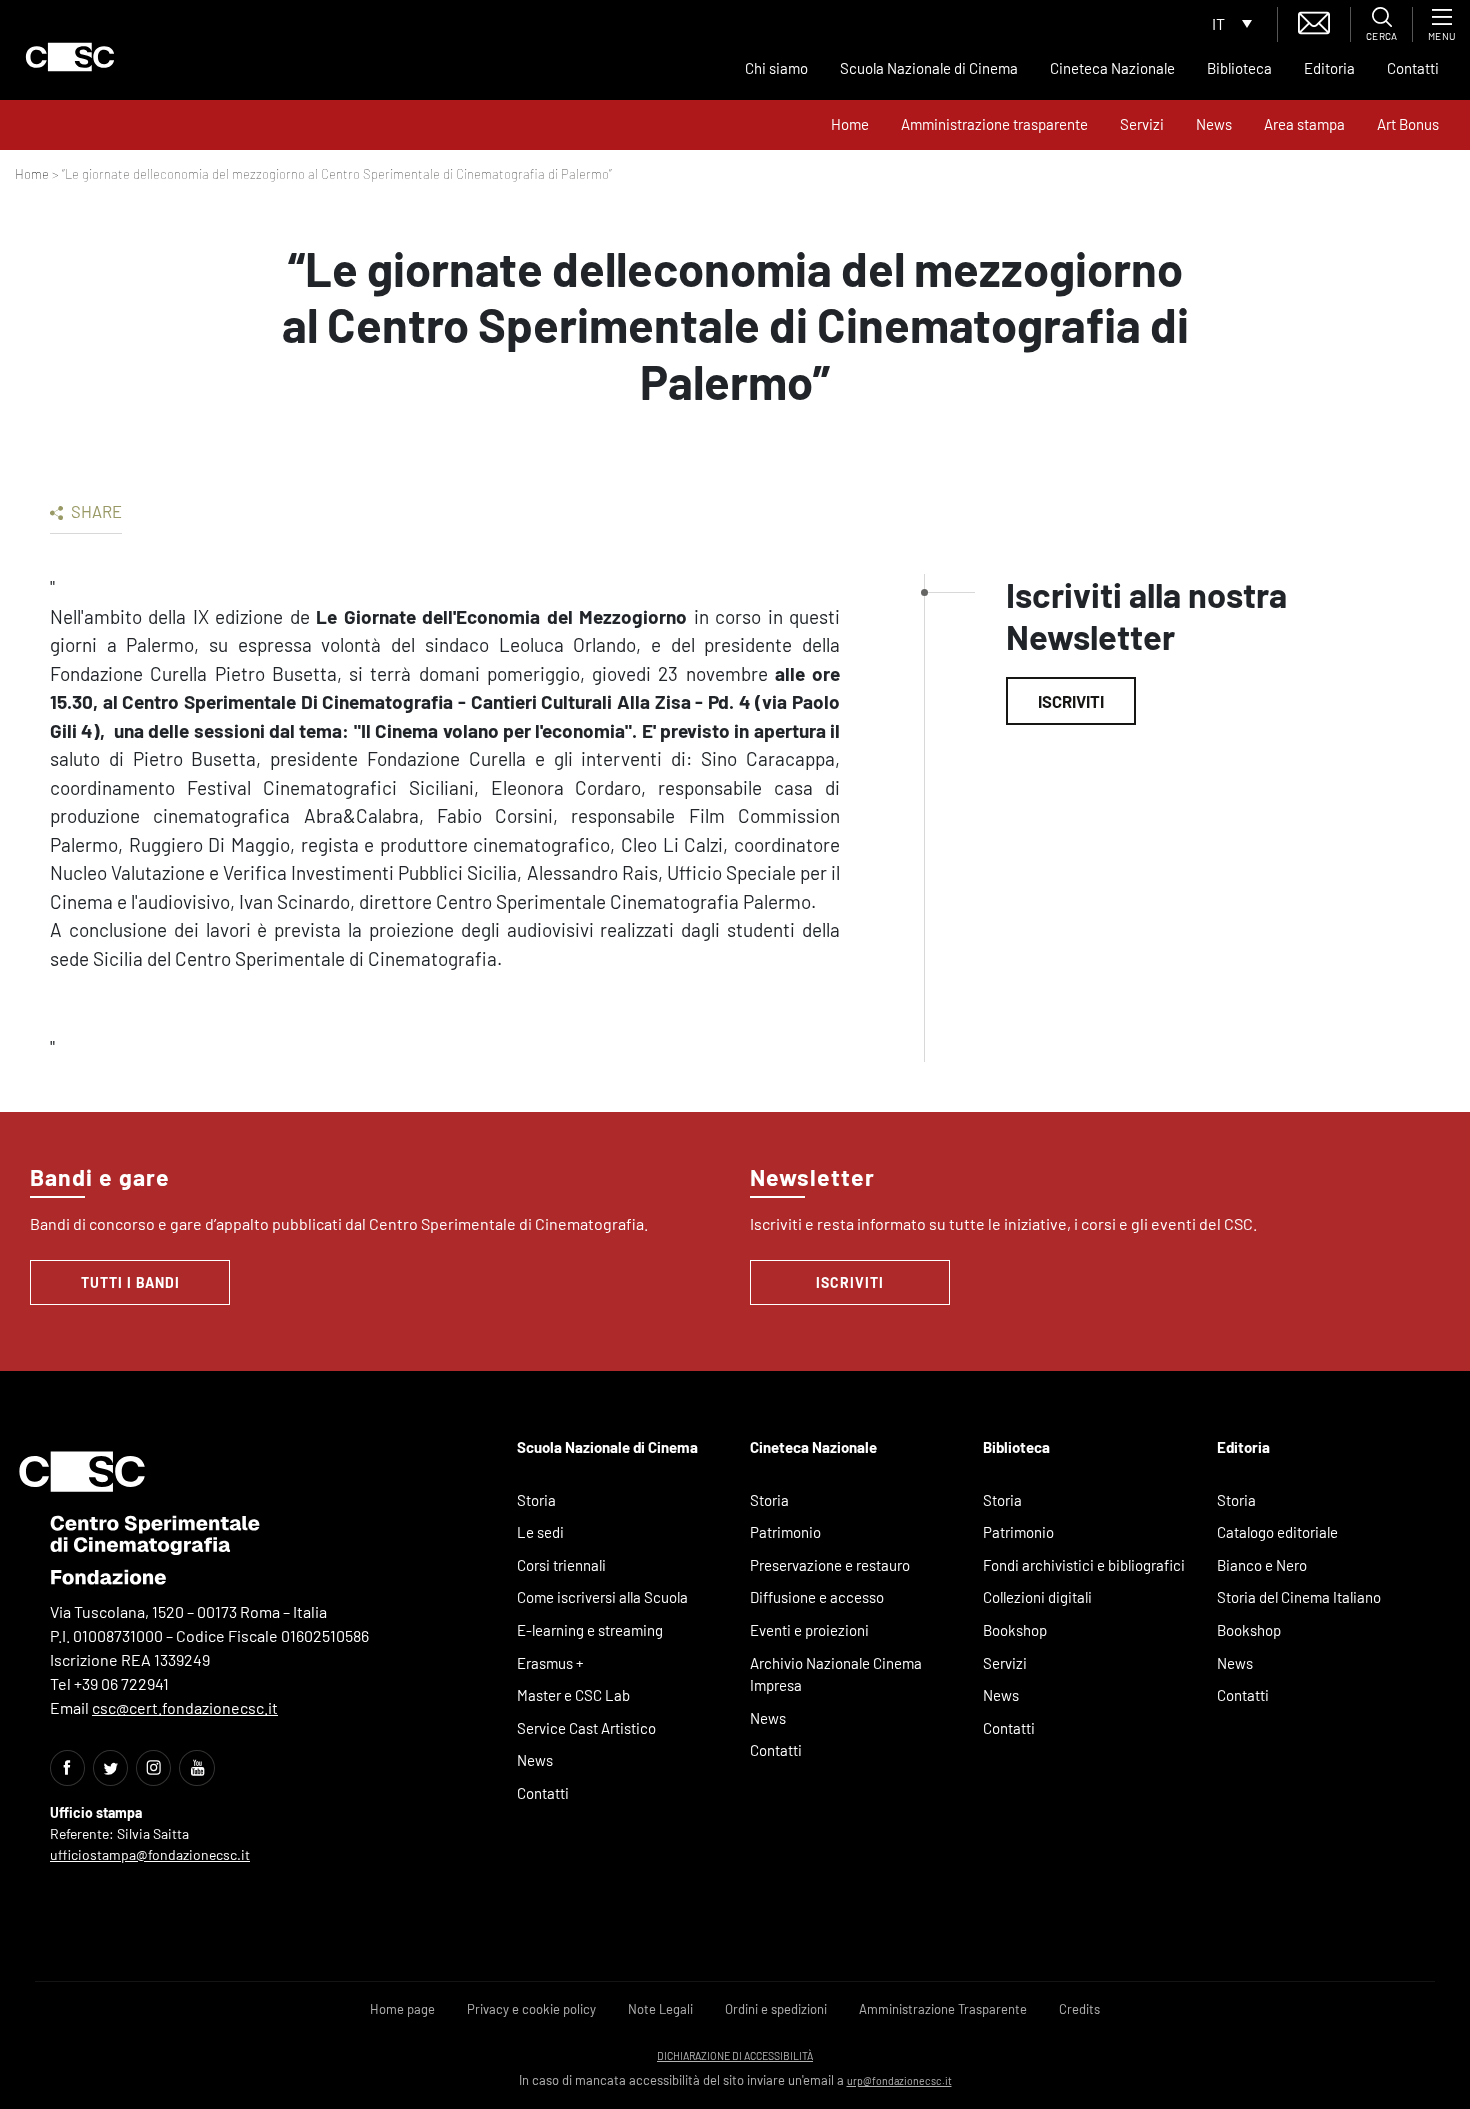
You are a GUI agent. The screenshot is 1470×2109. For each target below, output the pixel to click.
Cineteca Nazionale (1112, 68)
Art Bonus (1408, 124)
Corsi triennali (561, 1565)
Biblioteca (1239, 68)
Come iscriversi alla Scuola (602, 1597)
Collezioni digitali (1037, 1597)
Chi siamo (776, 68)
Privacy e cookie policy (531, 2009)
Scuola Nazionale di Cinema (929, 68)
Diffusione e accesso (817, 1597)
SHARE (95, 511)
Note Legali (660, 2009)
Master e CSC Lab (573, 1695)
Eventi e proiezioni (809, 1630)
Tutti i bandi (130, 1282)
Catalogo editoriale (1277, 1532)
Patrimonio (785, 1532)
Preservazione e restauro (830, 1565)
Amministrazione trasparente (994, 124)
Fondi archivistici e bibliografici (1084, 1565)
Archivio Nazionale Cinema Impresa (836, 1674)
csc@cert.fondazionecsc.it (185, 1707)
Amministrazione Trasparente (943, 2009)
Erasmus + (550, 1663)
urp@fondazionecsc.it (899, 2080)
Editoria (1329, 68)
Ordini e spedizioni (776, 2009)
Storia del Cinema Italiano (1299, 1597)
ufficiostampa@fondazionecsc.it (150, 1854)
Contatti (1413, 68)
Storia (536, 1500)
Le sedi (540, 1532)
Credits (1079, 2009)
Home (850, 124)
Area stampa (1304, 124)
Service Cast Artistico (586, 1728)
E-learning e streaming (590, 1630)
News (1214, 124)
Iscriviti (1071, 701)
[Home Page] (70, 57)
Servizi (1142, 124)
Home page (402, 2009)
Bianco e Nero (1262, 1565)
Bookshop (1015, 1630)
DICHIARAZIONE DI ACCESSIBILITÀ (735, 2055)
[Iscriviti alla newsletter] (1314, 20)
